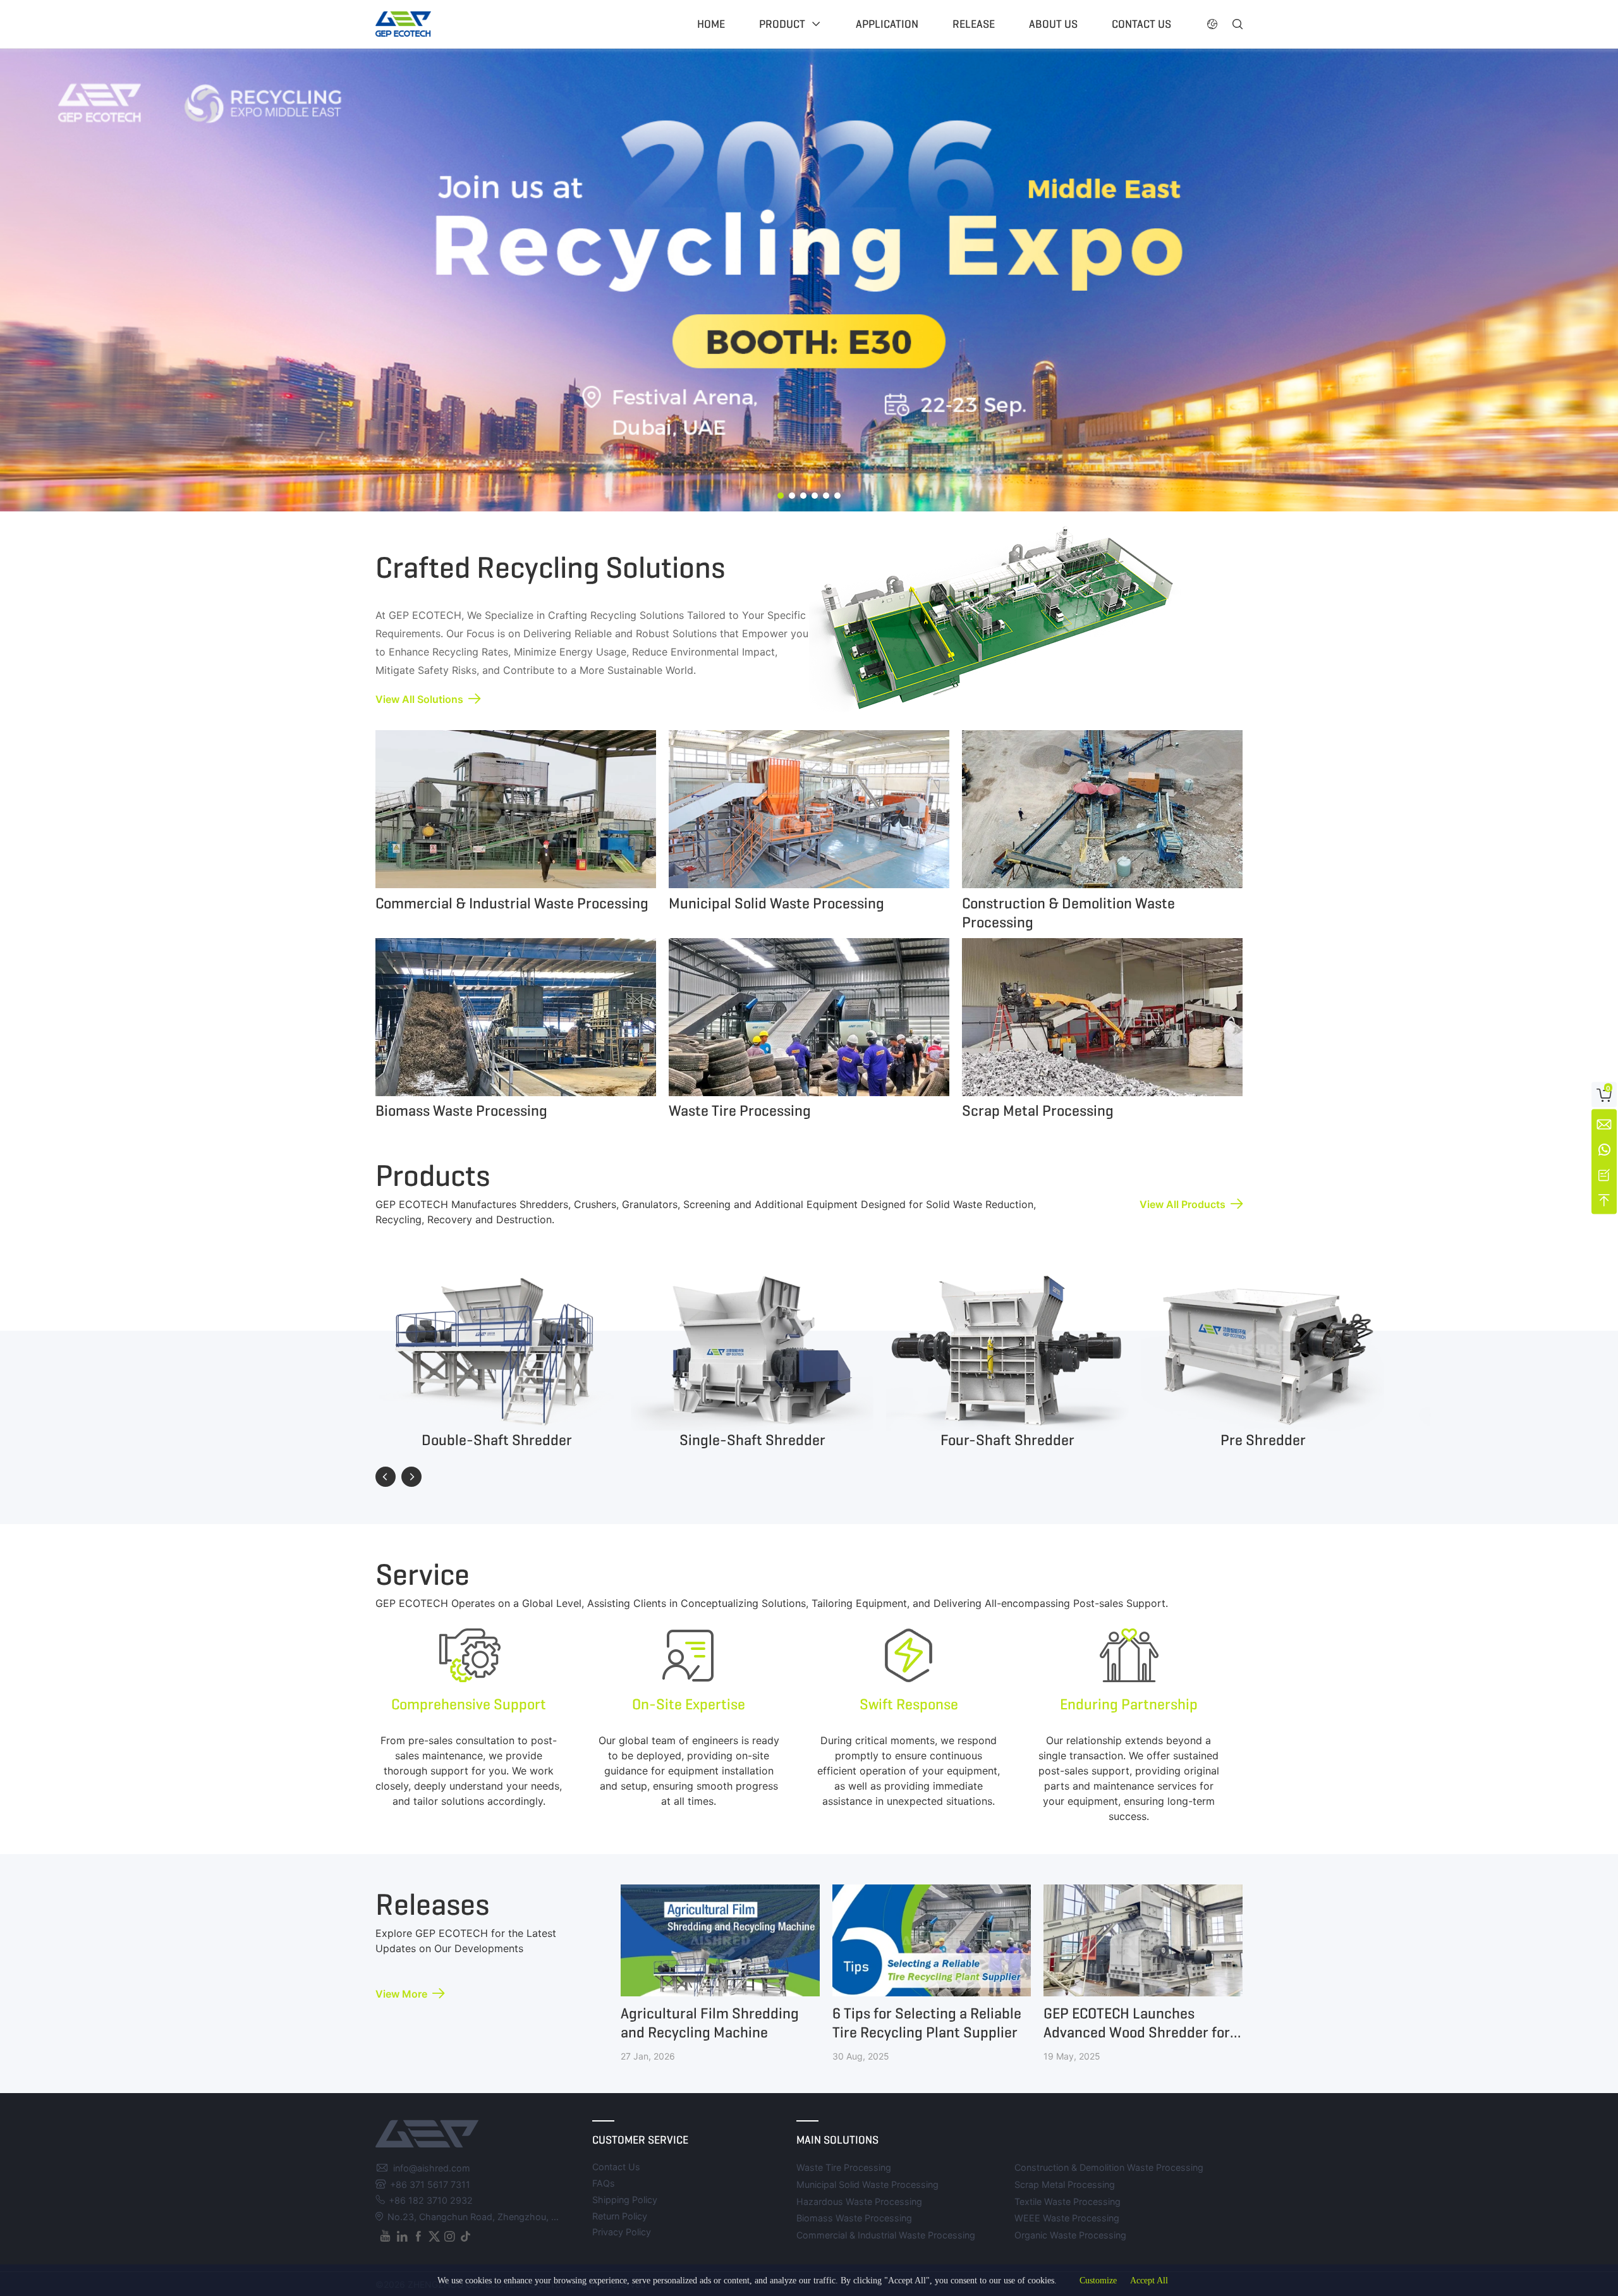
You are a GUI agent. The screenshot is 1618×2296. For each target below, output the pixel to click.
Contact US (1141, 24)
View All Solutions (419, 699)
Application (887, 24)
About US (1053, 24)
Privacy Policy (622, 2232)
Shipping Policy (625, 2200)
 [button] (1238, 24)
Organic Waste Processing (1070, 2235)
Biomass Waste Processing (854, 2218)
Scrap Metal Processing (1065, 2184)
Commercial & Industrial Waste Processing (886, 2235)
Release (974, 24)
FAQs (604, 2183)
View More (401, 1994)
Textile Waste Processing (1068, 2201)
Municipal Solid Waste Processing (867, 2184)
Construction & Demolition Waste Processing (1109, 2167)
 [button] (386, 1477)
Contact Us (616, 2167)
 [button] (1212, 24)
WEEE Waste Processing (1067, 2218)
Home (711, 24)
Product (782, 24)
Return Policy (620, 2216)
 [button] (411, 1477)
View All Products (1183, 1204)
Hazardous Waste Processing (859, 2201)
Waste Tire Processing (844, 2167)
